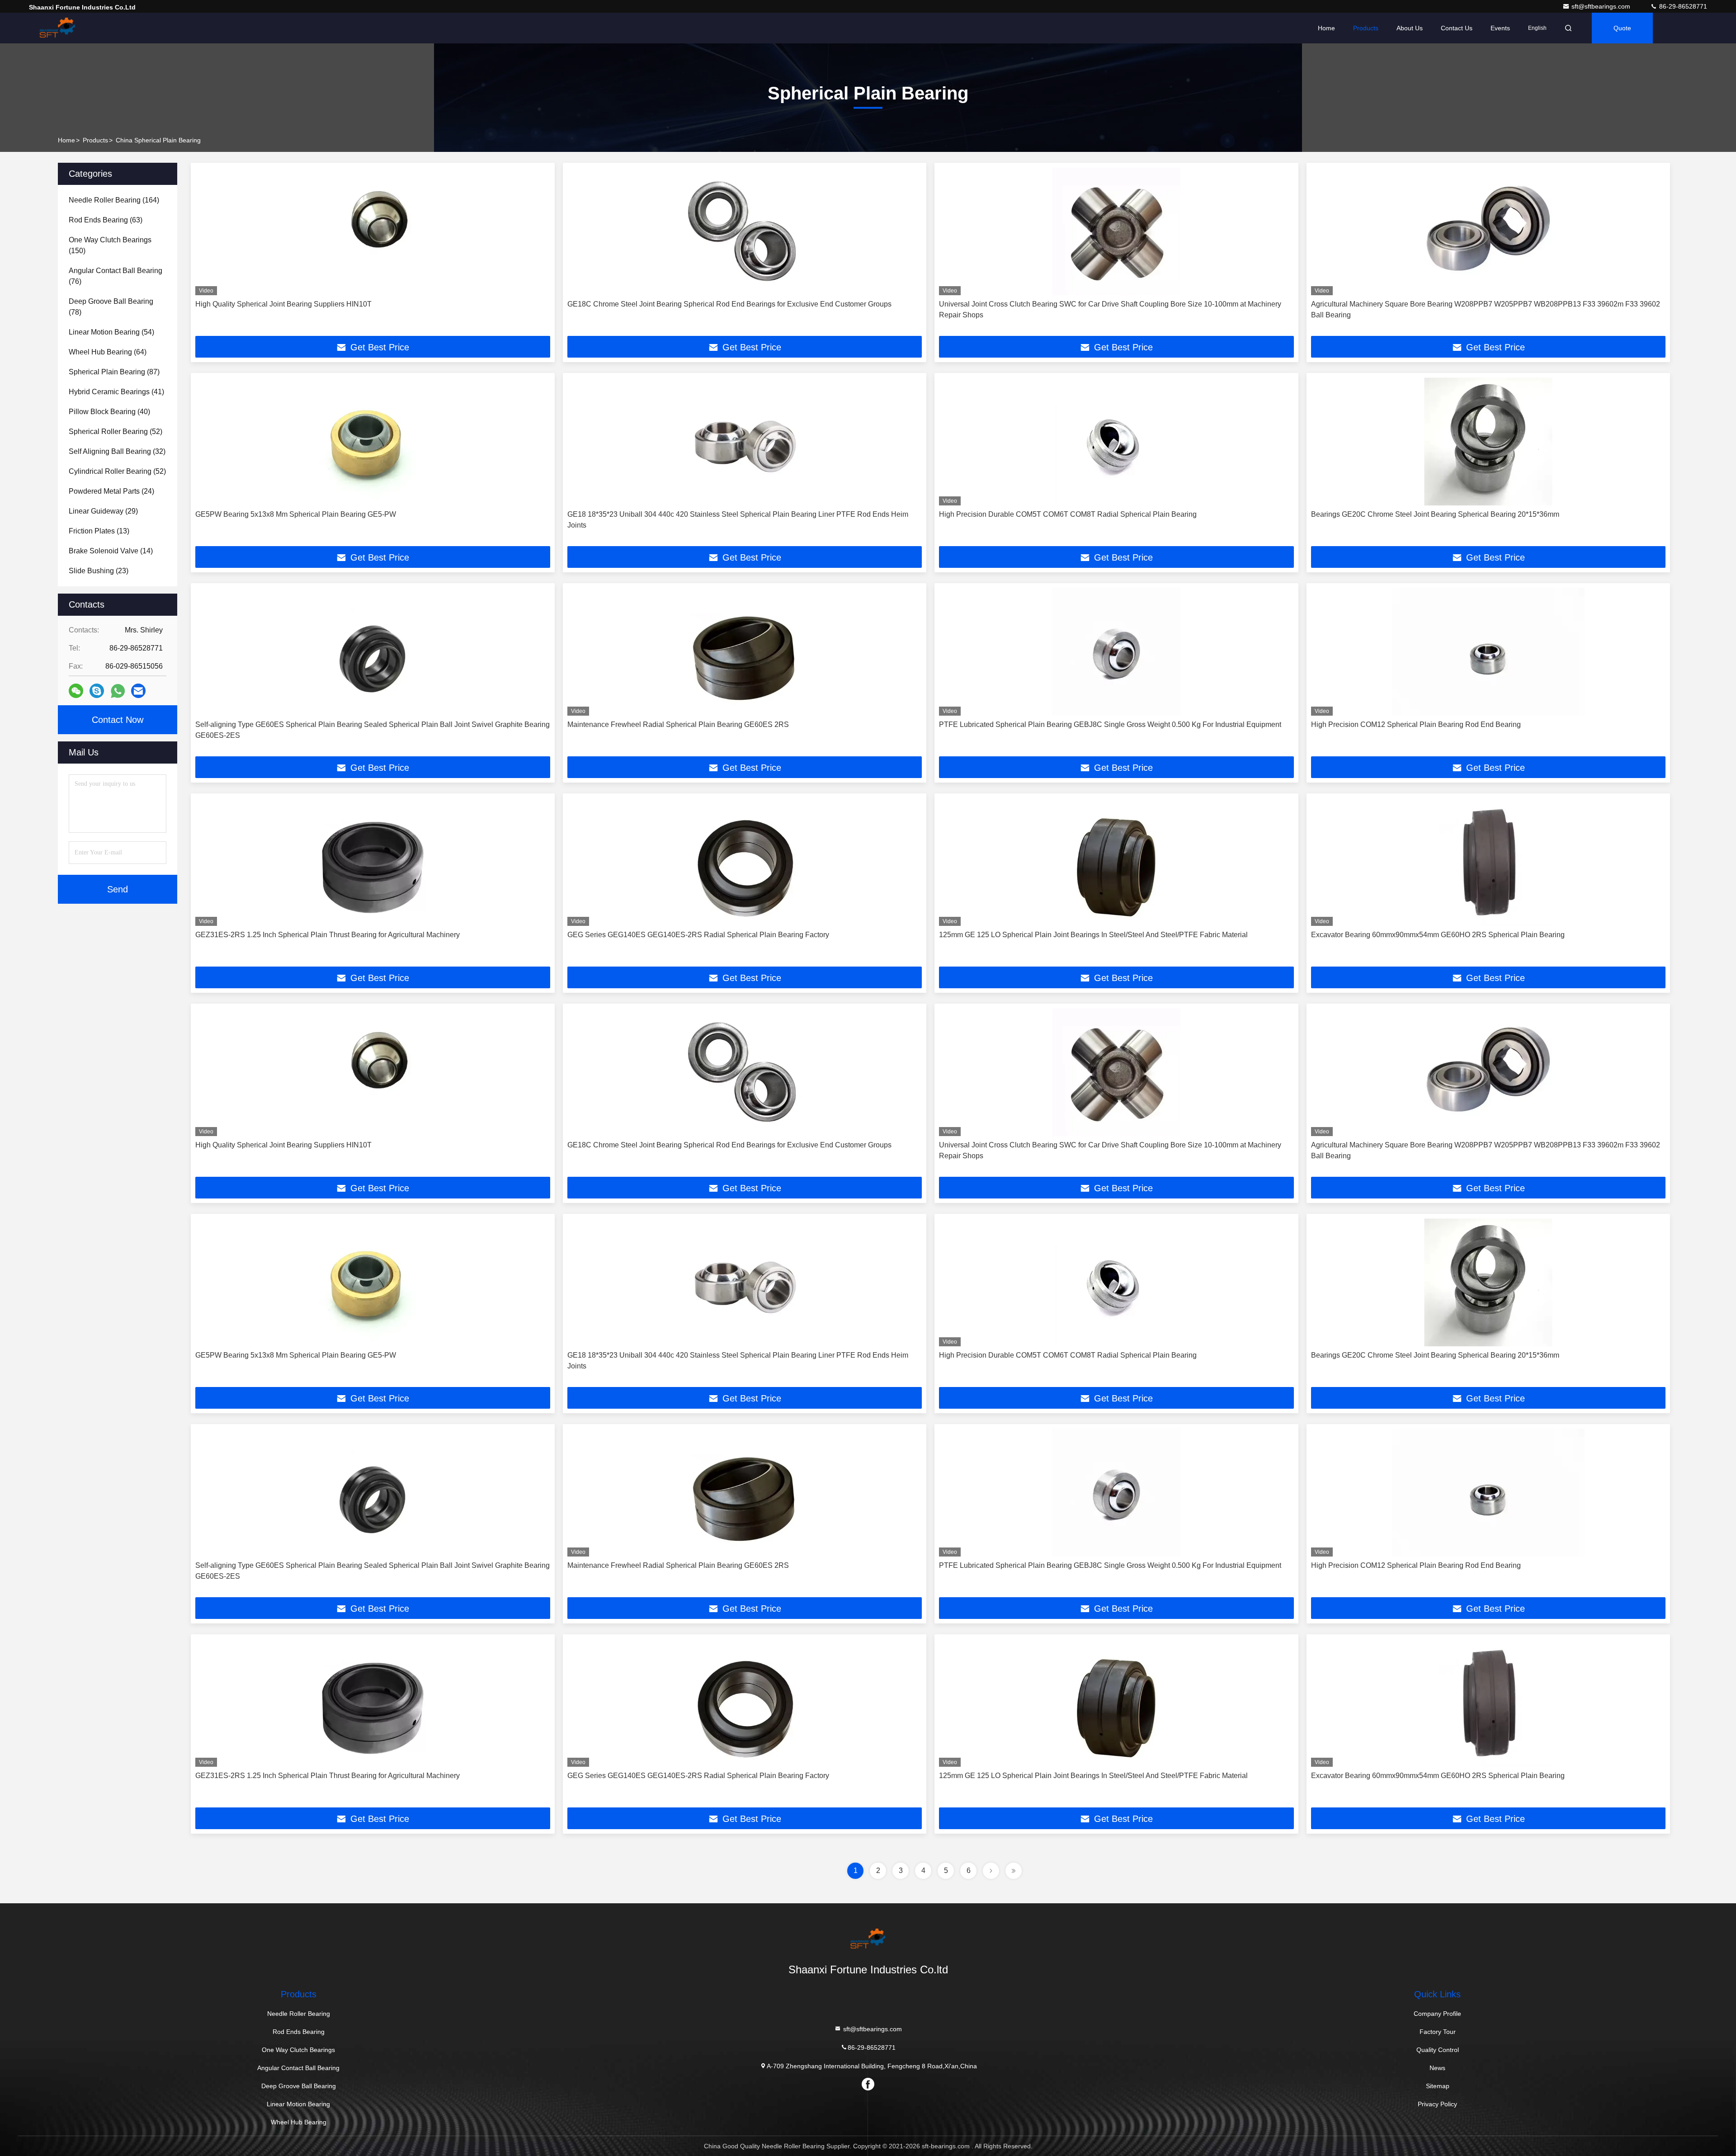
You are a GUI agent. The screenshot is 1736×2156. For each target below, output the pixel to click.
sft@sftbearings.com (1602, 6)
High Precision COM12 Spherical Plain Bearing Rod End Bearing (1416, 724)
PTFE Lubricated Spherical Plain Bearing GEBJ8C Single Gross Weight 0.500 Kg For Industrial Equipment (1110, 724)
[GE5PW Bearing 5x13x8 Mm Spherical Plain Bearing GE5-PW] (373, 441)
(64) (108, 352)
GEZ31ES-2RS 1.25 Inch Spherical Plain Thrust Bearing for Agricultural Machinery (328, 935)
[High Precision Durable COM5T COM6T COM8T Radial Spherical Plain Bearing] (1116, 441)
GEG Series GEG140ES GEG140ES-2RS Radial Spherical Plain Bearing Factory (698, 935)
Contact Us (1457, 28)
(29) (103, 511)
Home (1326, 28)
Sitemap (1438, 2086)
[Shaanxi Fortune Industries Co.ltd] (57, 28)
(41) (116, 392)
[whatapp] (118, 691)
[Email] (138, 691)
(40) (109, 412)
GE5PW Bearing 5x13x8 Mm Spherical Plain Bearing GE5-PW (296, 514)
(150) (110, 245)
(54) (111, 332)
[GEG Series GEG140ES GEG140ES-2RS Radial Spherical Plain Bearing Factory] (745, 862)
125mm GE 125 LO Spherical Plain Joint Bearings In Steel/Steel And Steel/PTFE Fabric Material (1093, 935)
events (1500, 28)
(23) (99, 571)
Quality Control (1438, 2050)
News (1437, 2068)
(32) (117, 451)
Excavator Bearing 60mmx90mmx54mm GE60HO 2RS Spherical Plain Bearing (1438, 935)
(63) (106, 220)
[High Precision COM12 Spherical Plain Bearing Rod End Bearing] (1488, 652)
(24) (111, 491)
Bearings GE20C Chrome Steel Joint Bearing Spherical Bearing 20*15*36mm (1435, 514)
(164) (114, 200)
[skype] (97, 691)
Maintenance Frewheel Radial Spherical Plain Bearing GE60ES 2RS (678, 724)
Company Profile (1437, 2014)
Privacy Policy (1437, 2104)
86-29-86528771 (1682, 6)
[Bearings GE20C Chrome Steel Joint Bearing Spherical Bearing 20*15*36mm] (1488, 441)
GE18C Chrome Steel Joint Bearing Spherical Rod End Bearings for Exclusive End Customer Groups (729, 304)
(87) (114, 372)
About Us (1410, 28)
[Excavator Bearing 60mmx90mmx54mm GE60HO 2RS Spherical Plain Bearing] (1488, 862)
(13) (99, 531)
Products (1366, 28)
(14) (111, 551)
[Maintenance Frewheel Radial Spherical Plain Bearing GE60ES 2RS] (745, 652)
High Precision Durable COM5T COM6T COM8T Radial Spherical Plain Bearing (1068, 514)
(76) (116, 276)
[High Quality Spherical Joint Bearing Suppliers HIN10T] (373, 231)
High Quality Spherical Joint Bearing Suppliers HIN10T (283, 304)
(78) (111, 307)
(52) (116, 432)
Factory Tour (1438, 2032)
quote (1622, 28)
